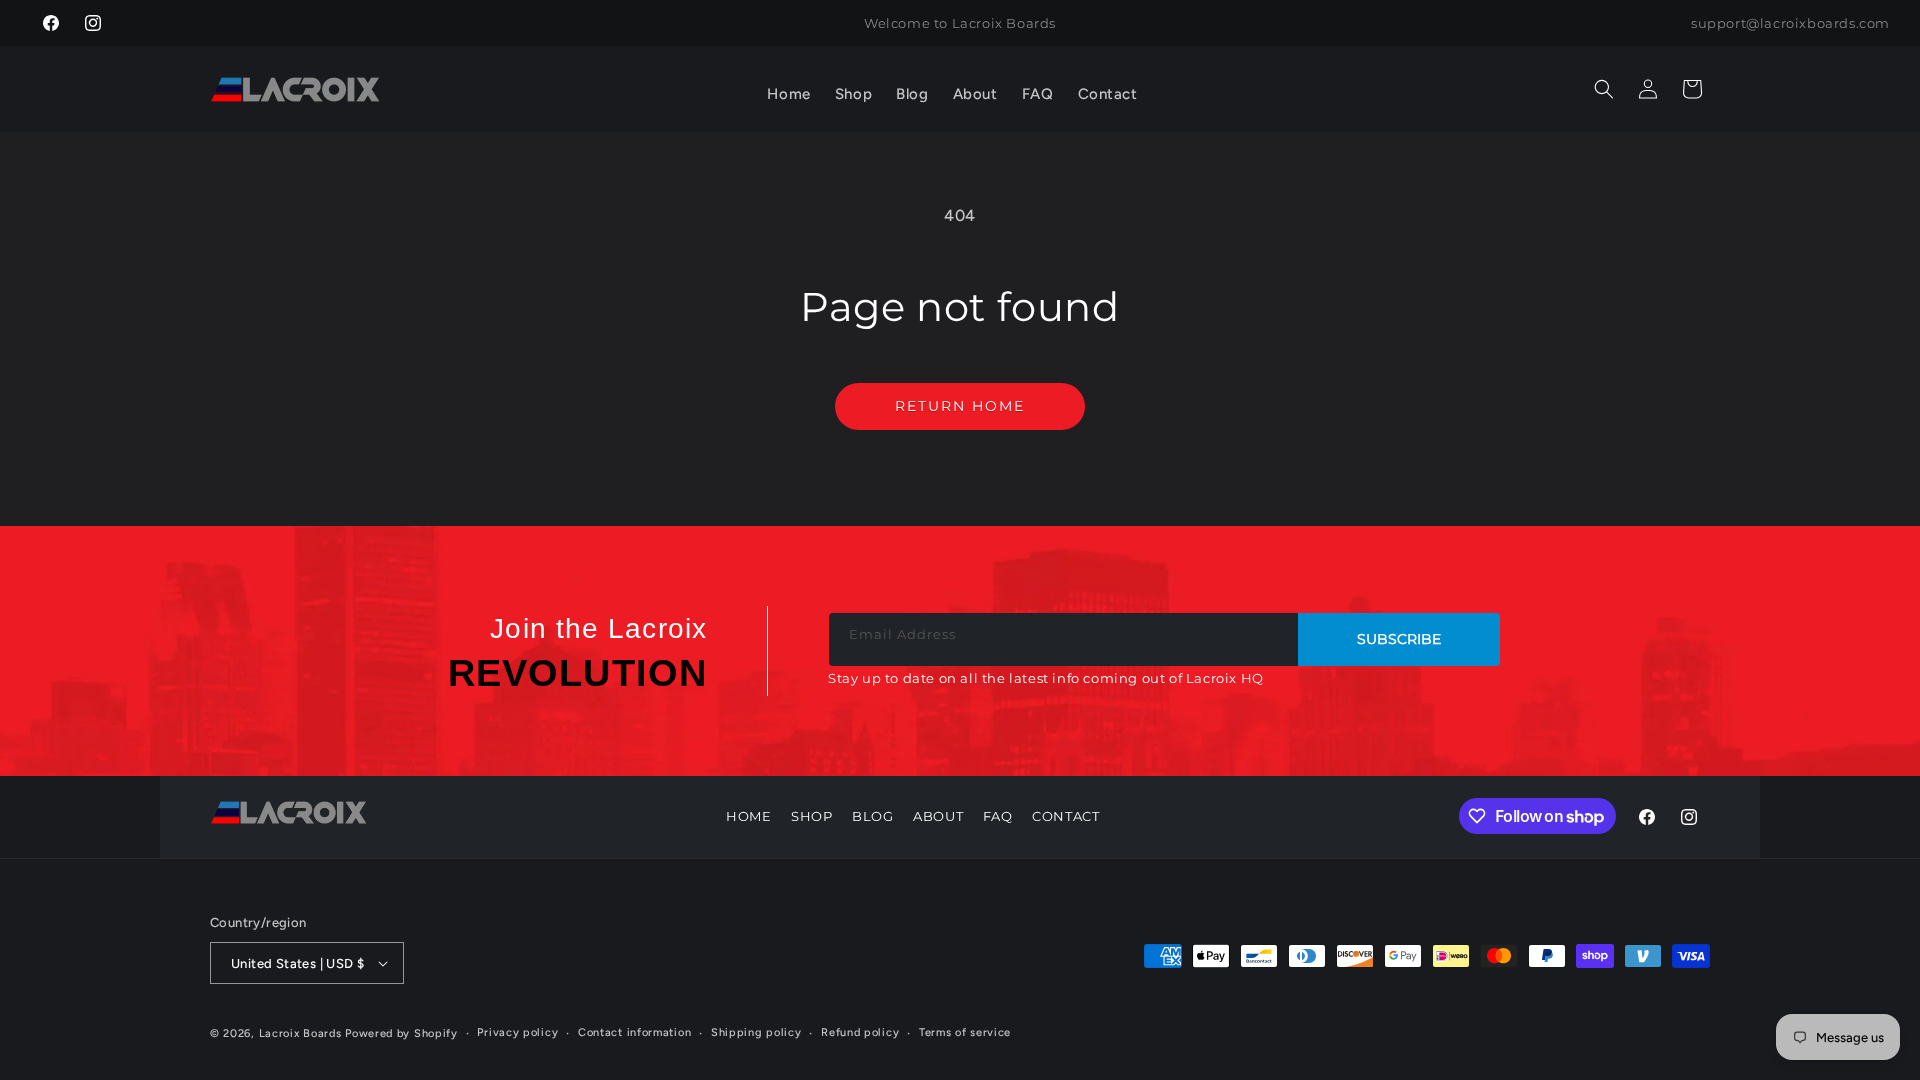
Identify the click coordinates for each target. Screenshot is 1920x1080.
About (938, 816)
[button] (853, 95)
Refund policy (860, 1032)
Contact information (634, 1032)
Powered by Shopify (401, 1033)
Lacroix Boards (300, 1033)
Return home (960, 406)
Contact (1065, 816)
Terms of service (965, 1032)
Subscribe (1399, 639)
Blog (872, 816)
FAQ (998, 816)
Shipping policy (756, 1032)
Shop (811, 816)
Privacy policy (517, 1032)
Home (748, 816)
